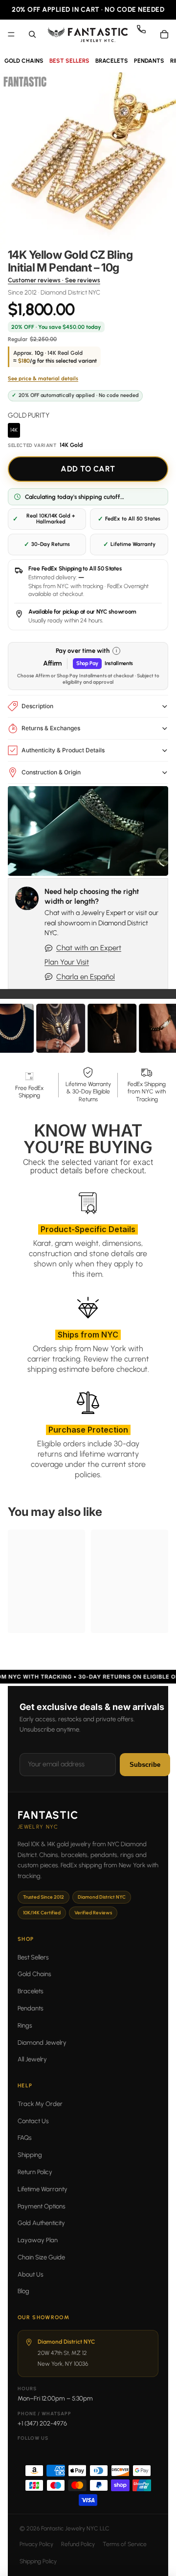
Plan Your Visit (67, 962)
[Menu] (11, 34)
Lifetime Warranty (43, 2189)
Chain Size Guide (41, 2257)
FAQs (25, 2138)
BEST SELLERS (69, 61)
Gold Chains (34, 1974)
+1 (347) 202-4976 (42, 2423)
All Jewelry (32, 2059)
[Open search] (32, 34)
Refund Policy (78, 2544)
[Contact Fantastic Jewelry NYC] (145, 34)
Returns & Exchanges (51, 728)
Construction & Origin (51, 772)
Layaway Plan (38, 2240)
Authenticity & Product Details (63, 750)
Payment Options (42, 2206)
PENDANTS (149, 61)
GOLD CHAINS (24, 61)
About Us (31, 2274)
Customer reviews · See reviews (54, 280)
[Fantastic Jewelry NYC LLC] (88, 34)
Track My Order (40, 2104)
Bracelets (31, 1991)
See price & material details (43, 379)
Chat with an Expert (89, 948)
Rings (25, 2025)
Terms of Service (125, 2544)
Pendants (31, 2008)
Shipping (30, 2155)
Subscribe (145, 1765)
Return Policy (35, 2172)
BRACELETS (112, 61)
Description (37, 706)
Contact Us (33, 2121)
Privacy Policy (36, 2544)
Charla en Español (86, 977)
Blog (23, 2291)
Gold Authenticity (41, 2223)
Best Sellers (33, 1957)
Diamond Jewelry (42, 2043)
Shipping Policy (38, 2561)
